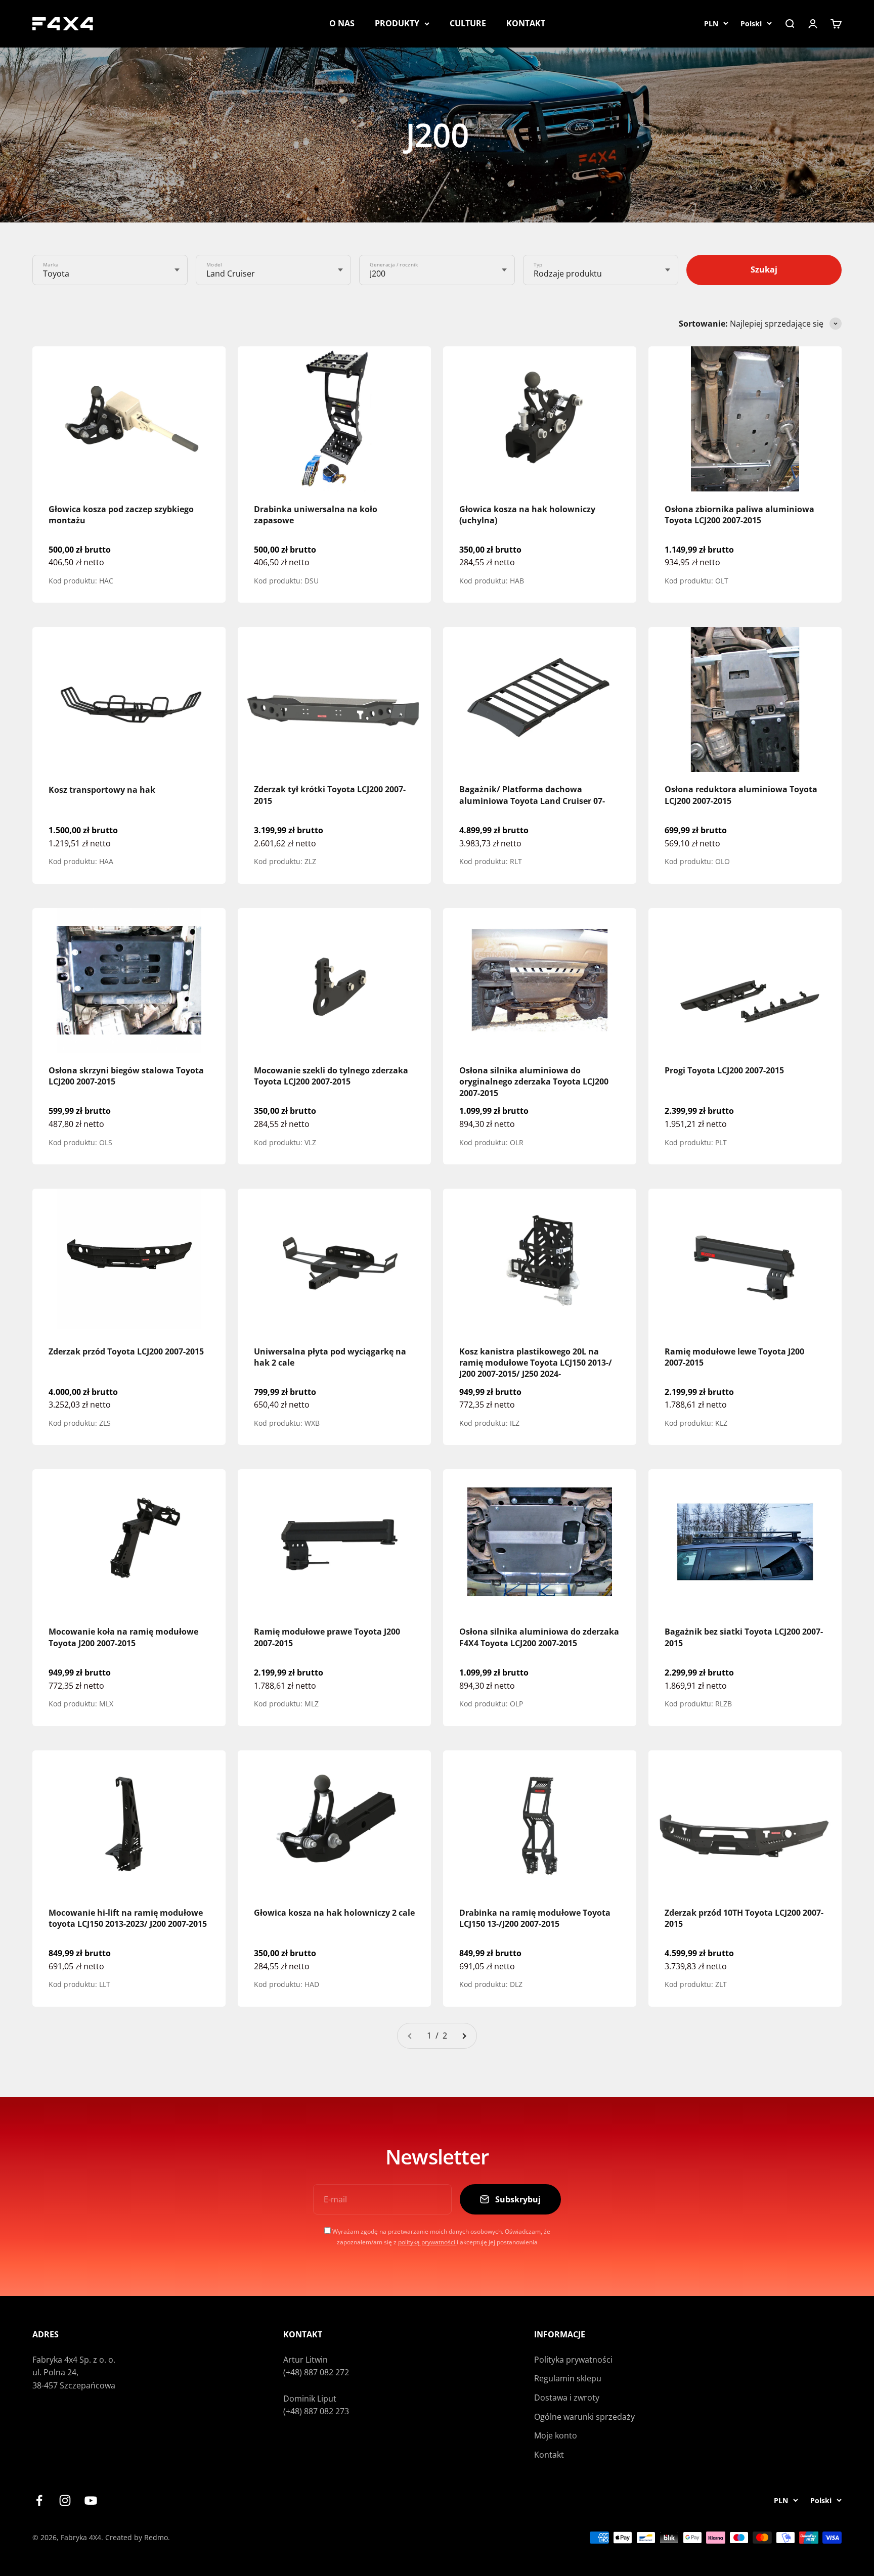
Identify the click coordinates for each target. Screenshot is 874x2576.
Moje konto (556, 2435)
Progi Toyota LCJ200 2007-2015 (724, 1070)
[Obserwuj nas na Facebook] (39, 2500)
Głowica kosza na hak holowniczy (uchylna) (527, 515)
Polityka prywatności (573, 2360)
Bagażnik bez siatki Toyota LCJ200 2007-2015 (744, 1638)
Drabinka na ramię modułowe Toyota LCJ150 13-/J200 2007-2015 (535, 1918)
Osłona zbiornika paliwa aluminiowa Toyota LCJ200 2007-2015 (739, 515)
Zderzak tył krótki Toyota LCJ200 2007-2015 (330, 795)
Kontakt (549, 2455)
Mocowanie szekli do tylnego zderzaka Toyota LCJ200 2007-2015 (331, 1076)
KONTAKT (526, 23)
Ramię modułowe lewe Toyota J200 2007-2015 (734, 1357)
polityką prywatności (427, 2242)
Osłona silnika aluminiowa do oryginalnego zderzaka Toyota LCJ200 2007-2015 (534, 1082)
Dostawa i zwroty (567, 2398)
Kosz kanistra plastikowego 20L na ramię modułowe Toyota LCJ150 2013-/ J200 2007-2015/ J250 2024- (536, 1362)
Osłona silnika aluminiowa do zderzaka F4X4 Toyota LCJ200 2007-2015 (539, 1638)
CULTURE (468, 23)
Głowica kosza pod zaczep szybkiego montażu (121, 515)
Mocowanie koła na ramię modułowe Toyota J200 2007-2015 (123, 1638)
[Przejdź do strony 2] (464, 2036)
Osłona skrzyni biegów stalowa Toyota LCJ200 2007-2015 (126, 1076)
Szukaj (764, 269)
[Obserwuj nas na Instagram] (65, 2500)
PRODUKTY (397, 23)
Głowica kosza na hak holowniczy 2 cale (334, 1913)
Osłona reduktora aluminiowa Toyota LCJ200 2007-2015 (741, 795)
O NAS (342, 23)
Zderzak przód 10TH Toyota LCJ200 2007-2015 (744, 1918)
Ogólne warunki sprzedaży (584, 2417)
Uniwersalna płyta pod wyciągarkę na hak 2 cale (330, 1357)
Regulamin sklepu (568, 2378)
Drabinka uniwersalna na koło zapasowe (316, 515)
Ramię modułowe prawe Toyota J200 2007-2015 (327, 1638)
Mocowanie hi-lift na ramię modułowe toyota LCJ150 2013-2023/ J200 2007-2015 (128, 1918)
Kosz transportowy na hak (102, 790)
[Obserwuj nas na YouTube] (91, 2500)
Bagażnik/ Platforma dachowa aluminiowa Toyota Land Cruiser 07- (532, 795)
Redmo (156, 2537)
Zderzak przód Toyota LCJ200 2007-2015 (126, 1351)
